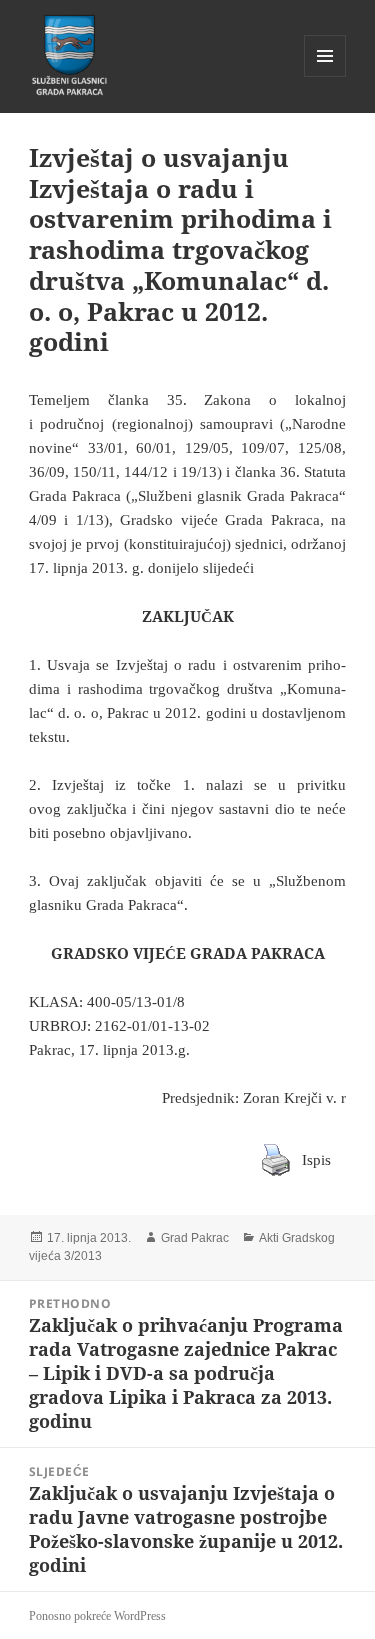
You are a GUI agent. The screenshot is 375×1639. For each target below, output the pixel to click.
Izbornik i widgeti (325, 76)
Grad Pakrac (195, 1238)
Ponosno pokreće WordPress (97, 1616)
